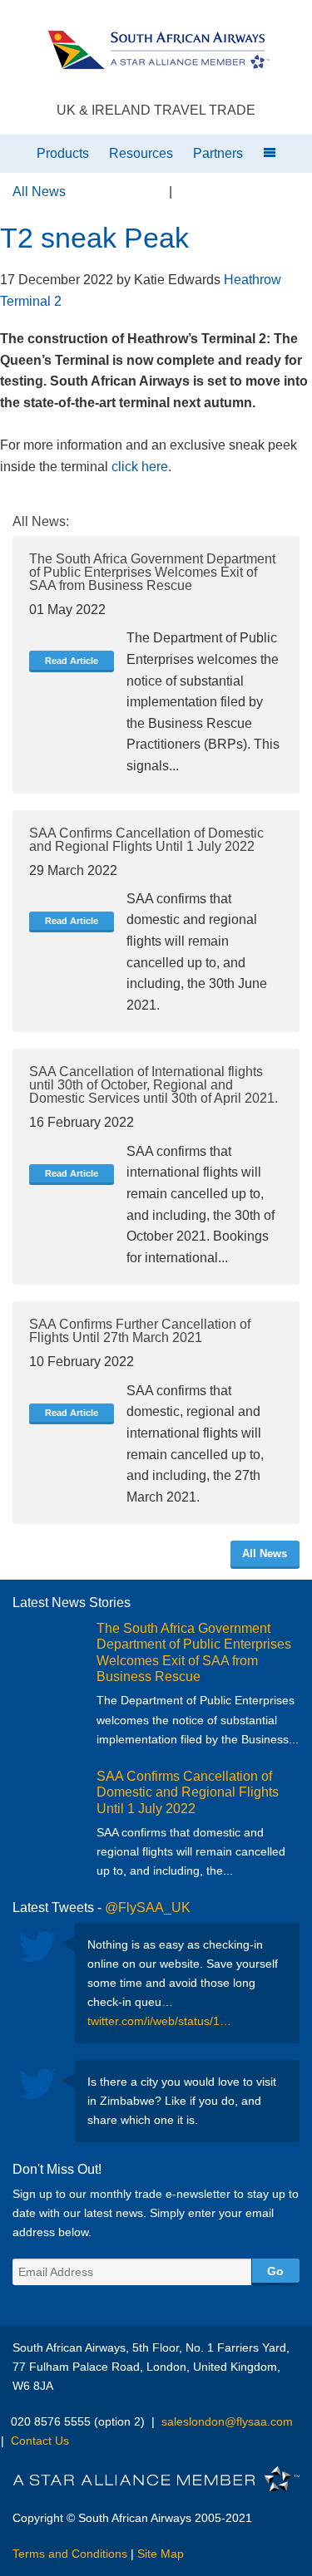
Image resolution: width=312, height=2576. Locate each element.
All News (39, 192)
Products (63, 153)
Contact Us (40, 2441)
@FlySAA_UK (148, 1907)
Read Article (72, 661)
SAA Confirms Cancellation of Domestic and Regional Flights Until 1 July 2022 (146, 840)
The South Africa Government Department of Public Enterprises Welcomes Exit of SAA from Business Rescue (152, 572)
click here (140, 467)
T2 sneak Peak (94, 238)
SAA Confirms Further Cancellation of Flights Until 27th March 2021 (140, 1331)
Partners (218, 153)
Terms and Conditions (70, 2554)
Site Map (161, 2554)
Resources (141, 153)
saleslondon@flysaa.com (227, 2421)
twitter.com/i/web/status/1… (159, 2021)
